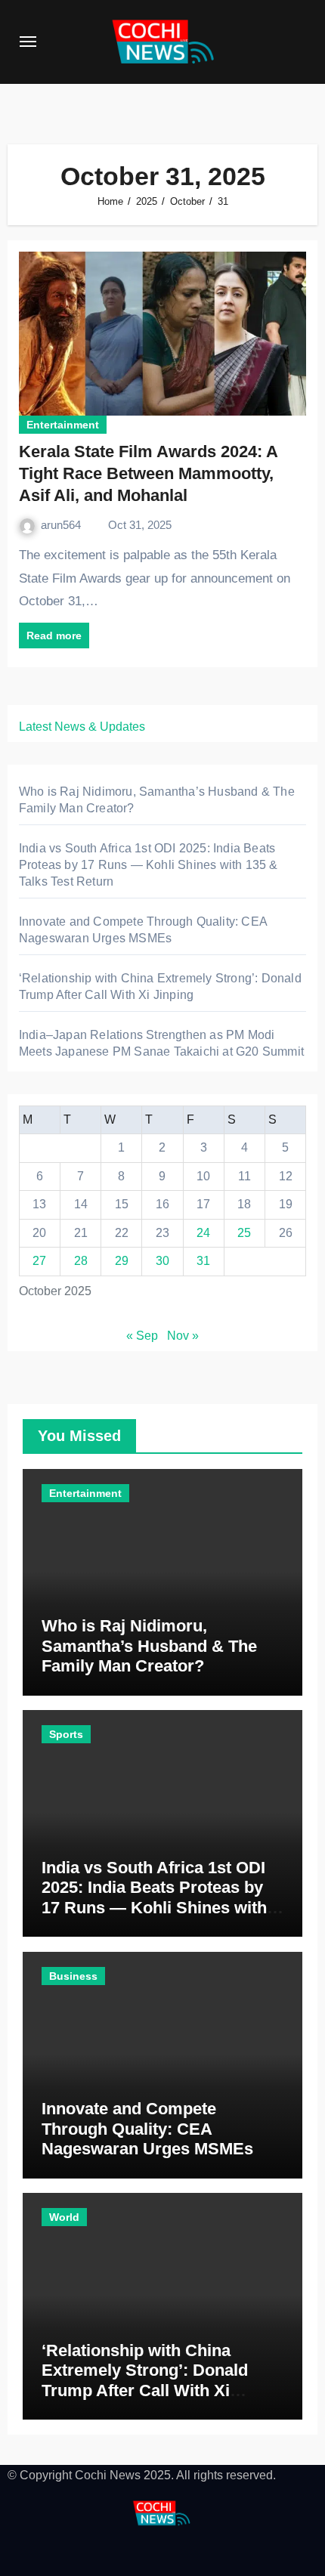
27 (39, 1261)
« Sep (142, 1336)
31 (203, 1261)
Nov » (183, 1336)
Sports (66, 1734)
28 (81, 1261)
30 (162, 1261)
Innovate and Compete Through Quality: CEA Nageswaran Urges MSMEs (147, 2129)
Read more (54, 635)
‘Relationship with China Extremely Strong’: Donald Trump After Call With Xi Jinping (145, 2380)
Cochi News (108, 2475)
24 (203, 1233)
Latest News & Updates (82, 727)
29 (122, 1261)
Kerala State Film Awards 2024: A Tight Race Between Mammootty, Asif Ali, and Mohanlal (148, 473)
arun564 (62, 525)
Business (73, 1976)
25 (244, 1233)
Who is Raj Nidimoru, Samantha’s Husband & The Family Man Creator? (149, 1646)
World (64, 2217)
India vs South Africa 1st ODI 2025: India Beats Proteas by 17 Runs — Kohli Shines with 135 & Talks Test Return (149, 865)
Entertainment (63, 425)
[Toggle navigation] (28, 42)
